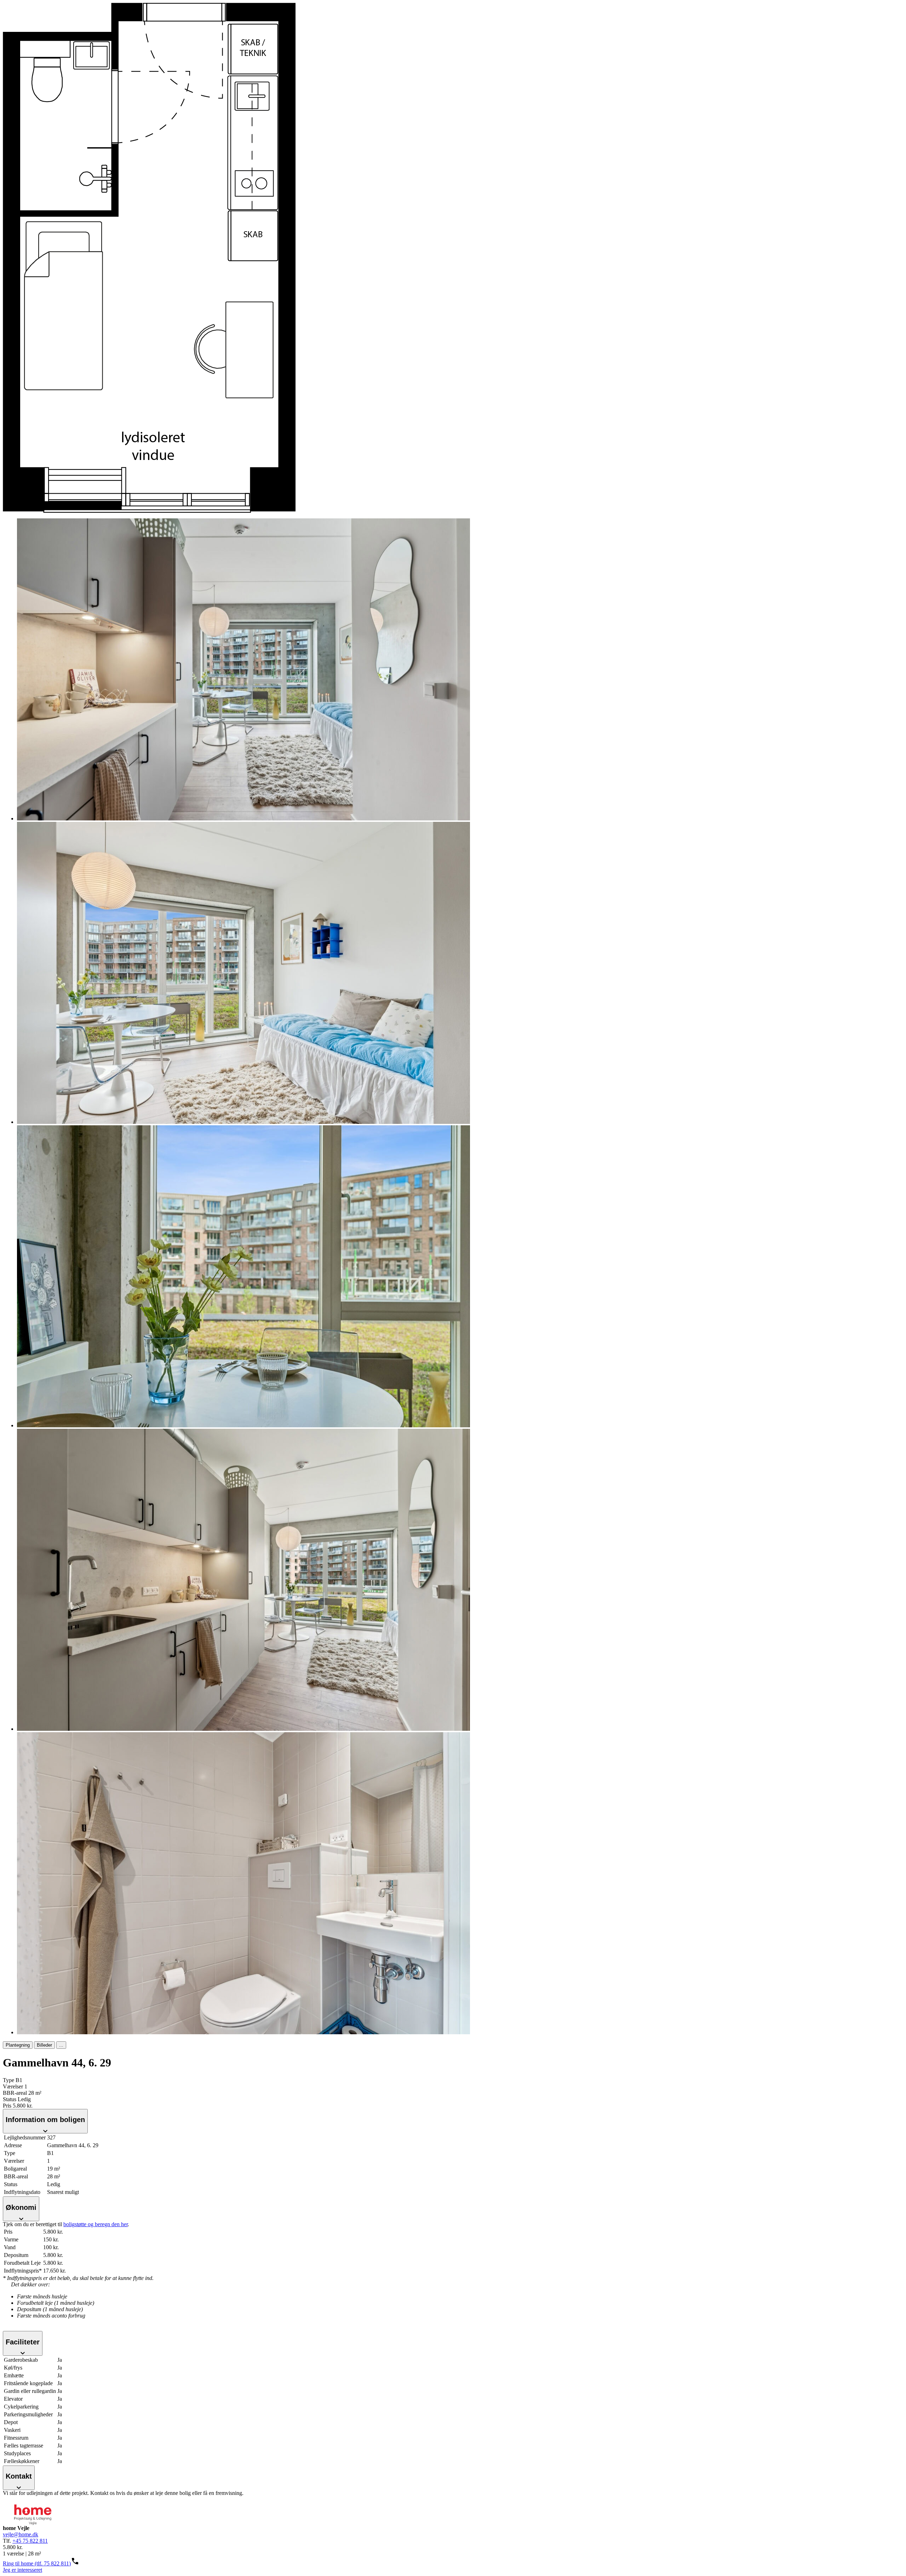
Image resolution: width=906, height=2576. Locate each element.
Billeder (44, 2045)
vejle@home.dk (21, 2534)
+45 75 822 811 (30, 2541)
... (61, 2045)
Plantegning (18, 2045)
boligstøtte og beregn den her (96, 2224)
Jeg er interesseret (22, 2570)
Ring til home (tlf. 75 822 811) (37, 2563)
